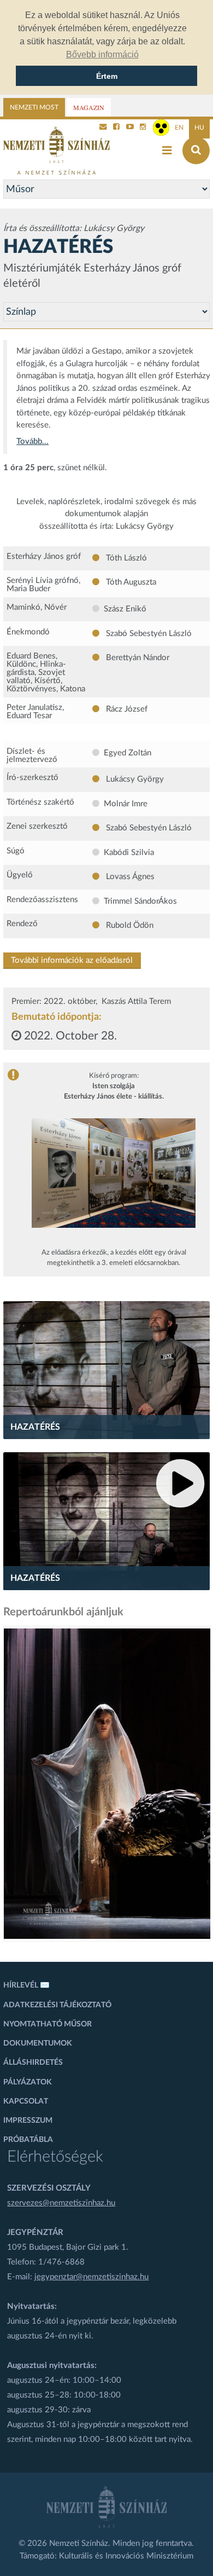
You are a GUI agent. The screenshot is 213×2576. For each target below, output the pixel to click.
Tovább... (32, 441)
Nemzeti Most (34, 107)
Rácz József (126, 709)
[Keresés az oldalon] (196, 151)
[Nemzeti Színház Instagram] (143, 128)
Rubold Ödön (129, 925)
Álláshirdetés (33, 2063)
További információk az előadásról (72, 960)
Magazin (89, 107)
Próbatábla (28, 2140)
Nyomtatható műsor (48, 2024)
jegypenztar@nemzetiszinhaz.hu (91, 2277)
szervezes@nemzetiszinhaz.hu (61, 2203)
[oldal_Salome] (107, 1784)
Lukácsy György (134, 779)
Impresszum (28, 2121)
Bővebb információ (102, 54)
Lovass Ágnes (129, 877)
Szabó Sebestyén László (148, 634)
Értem (107, 76)
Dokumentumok (38, 2043)
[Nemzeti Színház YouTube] (130, 128)
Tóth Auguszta (130, 582)
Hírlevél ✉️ (26, 1985)
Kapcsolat (26, 2101)
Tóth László (125, 558)
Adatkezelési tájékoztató (57, 2005)
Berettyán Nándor (137, 658)
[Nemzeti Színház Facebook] (116, 128)
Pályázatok (28, 2082)
